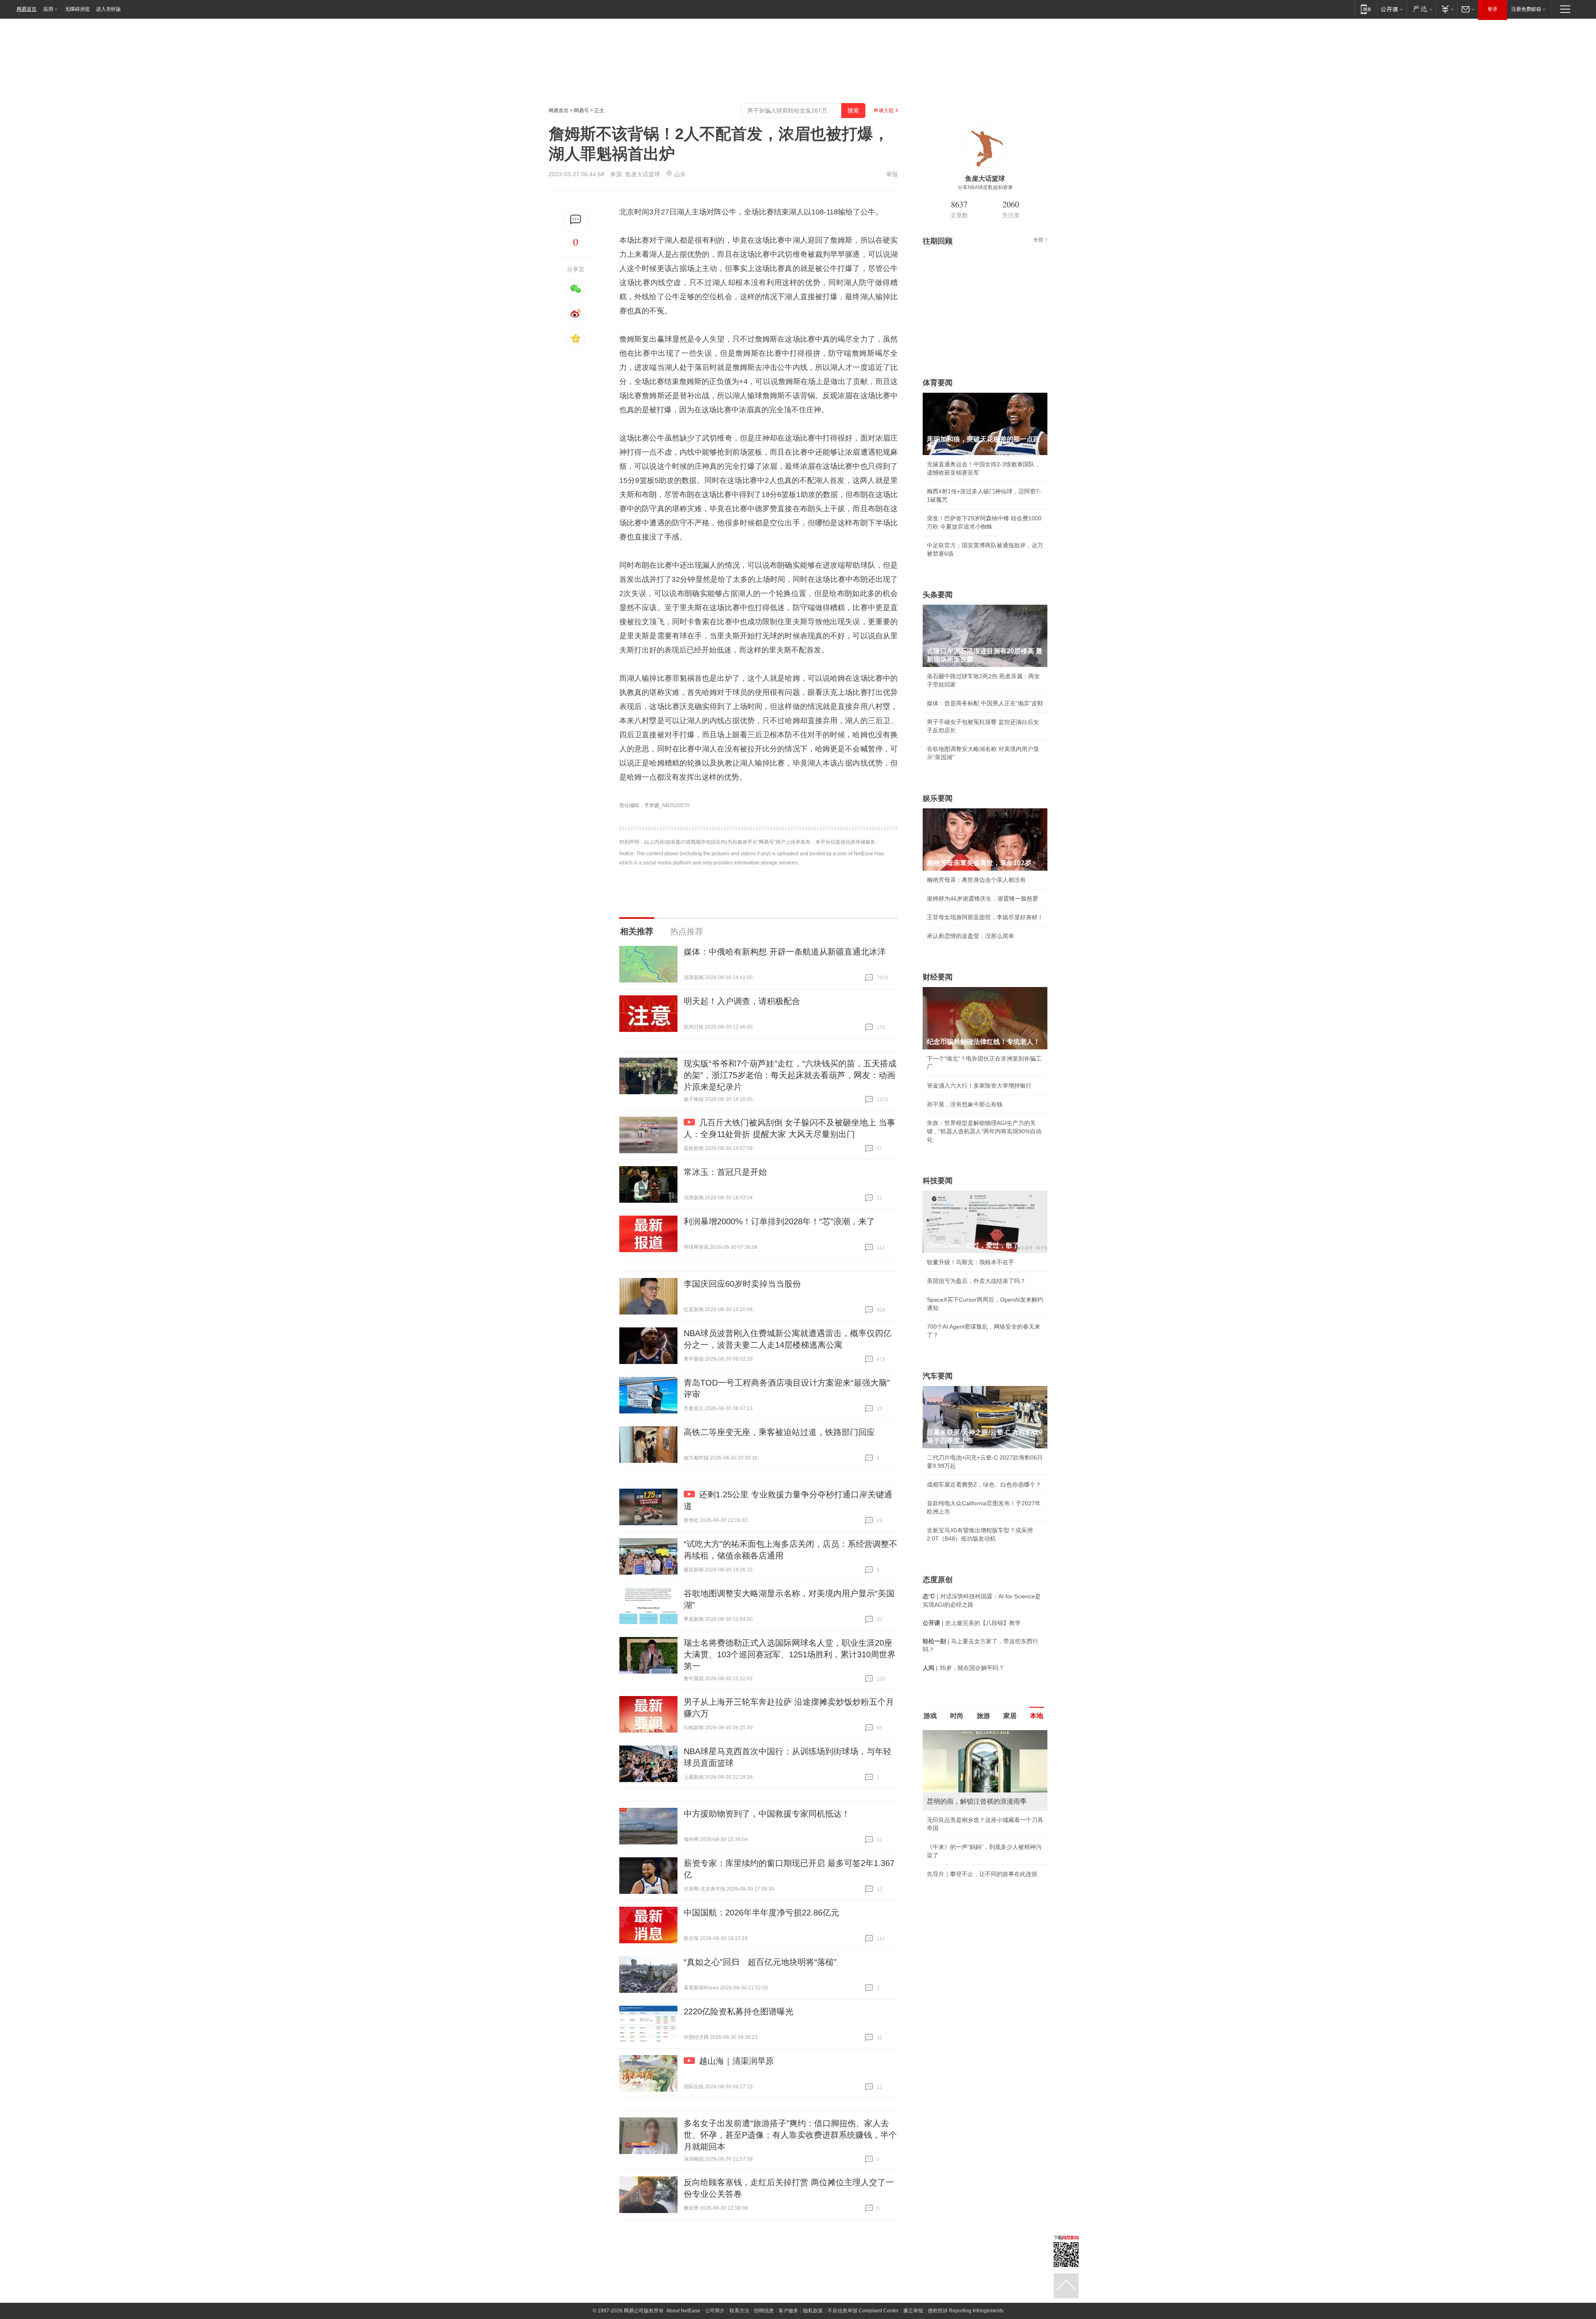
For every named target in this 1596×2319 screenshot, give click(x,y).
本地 (1037, 1716)
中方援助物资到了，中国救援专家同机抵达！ (767, 1814)
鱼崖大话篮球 (643, 174)
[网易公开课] (1392, 9)
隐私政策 (813, 2311)
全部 (1038, 240)
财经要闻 (938, 977)
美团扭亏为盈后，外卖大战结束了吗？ (976, 1281)
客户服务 (788, 2311)
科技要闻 (938, 1181)
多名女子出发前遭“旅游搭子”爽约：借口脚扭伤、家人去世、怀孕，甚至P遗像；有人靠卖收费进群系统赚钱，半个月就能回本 (790, 2135)
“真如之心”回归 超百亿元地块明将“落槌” (760, 1962)
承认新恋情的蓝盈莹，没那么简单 (970, 936)
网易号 (581, 111)
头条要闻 (938, 595)
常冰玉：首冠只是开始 (725, 1172)
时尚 (957, 1716)
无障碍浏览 (77, 9)
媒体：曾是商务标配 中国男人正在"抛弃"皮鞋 (985, 703)
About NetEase (683, 2311)
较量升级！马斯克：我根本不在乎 (970, 1262)
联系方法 (739, 2311)
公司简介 (715, 2311)
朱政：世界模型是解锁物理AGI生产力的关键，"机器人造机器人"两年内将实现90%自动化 (984, 1131)
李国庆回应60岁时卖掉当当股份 (742, 1284)
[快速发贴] (576, 220)
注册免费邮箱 (1526, 9)
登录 (1493, 9)
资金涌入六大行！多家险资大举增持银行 (979, 1086)
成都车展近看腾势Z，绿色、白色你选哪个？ (984, 1484)
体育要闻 (938, 383)
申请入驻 (884, 111)
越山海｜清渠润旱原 (736, 2061)
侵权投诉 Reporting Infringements (965, 2311)
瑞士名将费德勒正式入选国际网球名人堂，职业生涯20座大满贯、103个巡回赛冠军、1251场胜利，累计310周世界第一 (790, 1654)
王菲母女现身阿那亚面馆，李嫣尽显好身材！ (985, 917)
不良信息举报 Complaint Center (863, 2311)
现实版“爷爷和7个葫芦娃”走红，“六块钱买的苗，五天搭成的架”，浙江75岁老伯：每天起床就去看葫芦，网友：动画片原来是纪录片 (790, 1075)
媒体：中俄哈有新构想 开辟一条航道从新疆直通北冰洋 (785, 952)
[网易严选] (1421, 9)
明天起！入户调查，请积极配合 (742, 1001)
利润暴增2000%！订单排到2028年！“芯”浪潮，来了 (779, 1221)
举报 (892, 174)
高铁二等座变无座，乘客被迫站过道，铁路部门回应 (779, 1432)
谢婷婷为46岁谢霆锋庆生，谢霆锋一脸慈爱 (983, 899)
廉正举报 (913, 2311)
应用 (48, 9)
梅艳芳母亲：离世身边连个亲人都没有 (976, 880)
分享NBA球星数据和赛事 (985, 187)
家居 (1010, 1716)
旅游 (983, 1716)
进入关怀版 (108, 9)
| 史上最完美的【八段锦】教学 (972, 1623)
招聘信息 (764, 2311)
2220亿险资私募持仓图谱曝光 (739, 2011)
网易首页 (27, 9)
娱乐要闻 (938, 798)
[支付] (1447, 9)
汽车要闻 (938, 1376)
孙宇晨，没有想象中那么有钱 (965, 1104)
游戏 (930, 1716)
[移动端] (1366, 9)
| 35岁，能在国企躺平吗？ (963, 1668)
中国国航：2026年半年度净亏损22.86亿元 (761, 1913)
